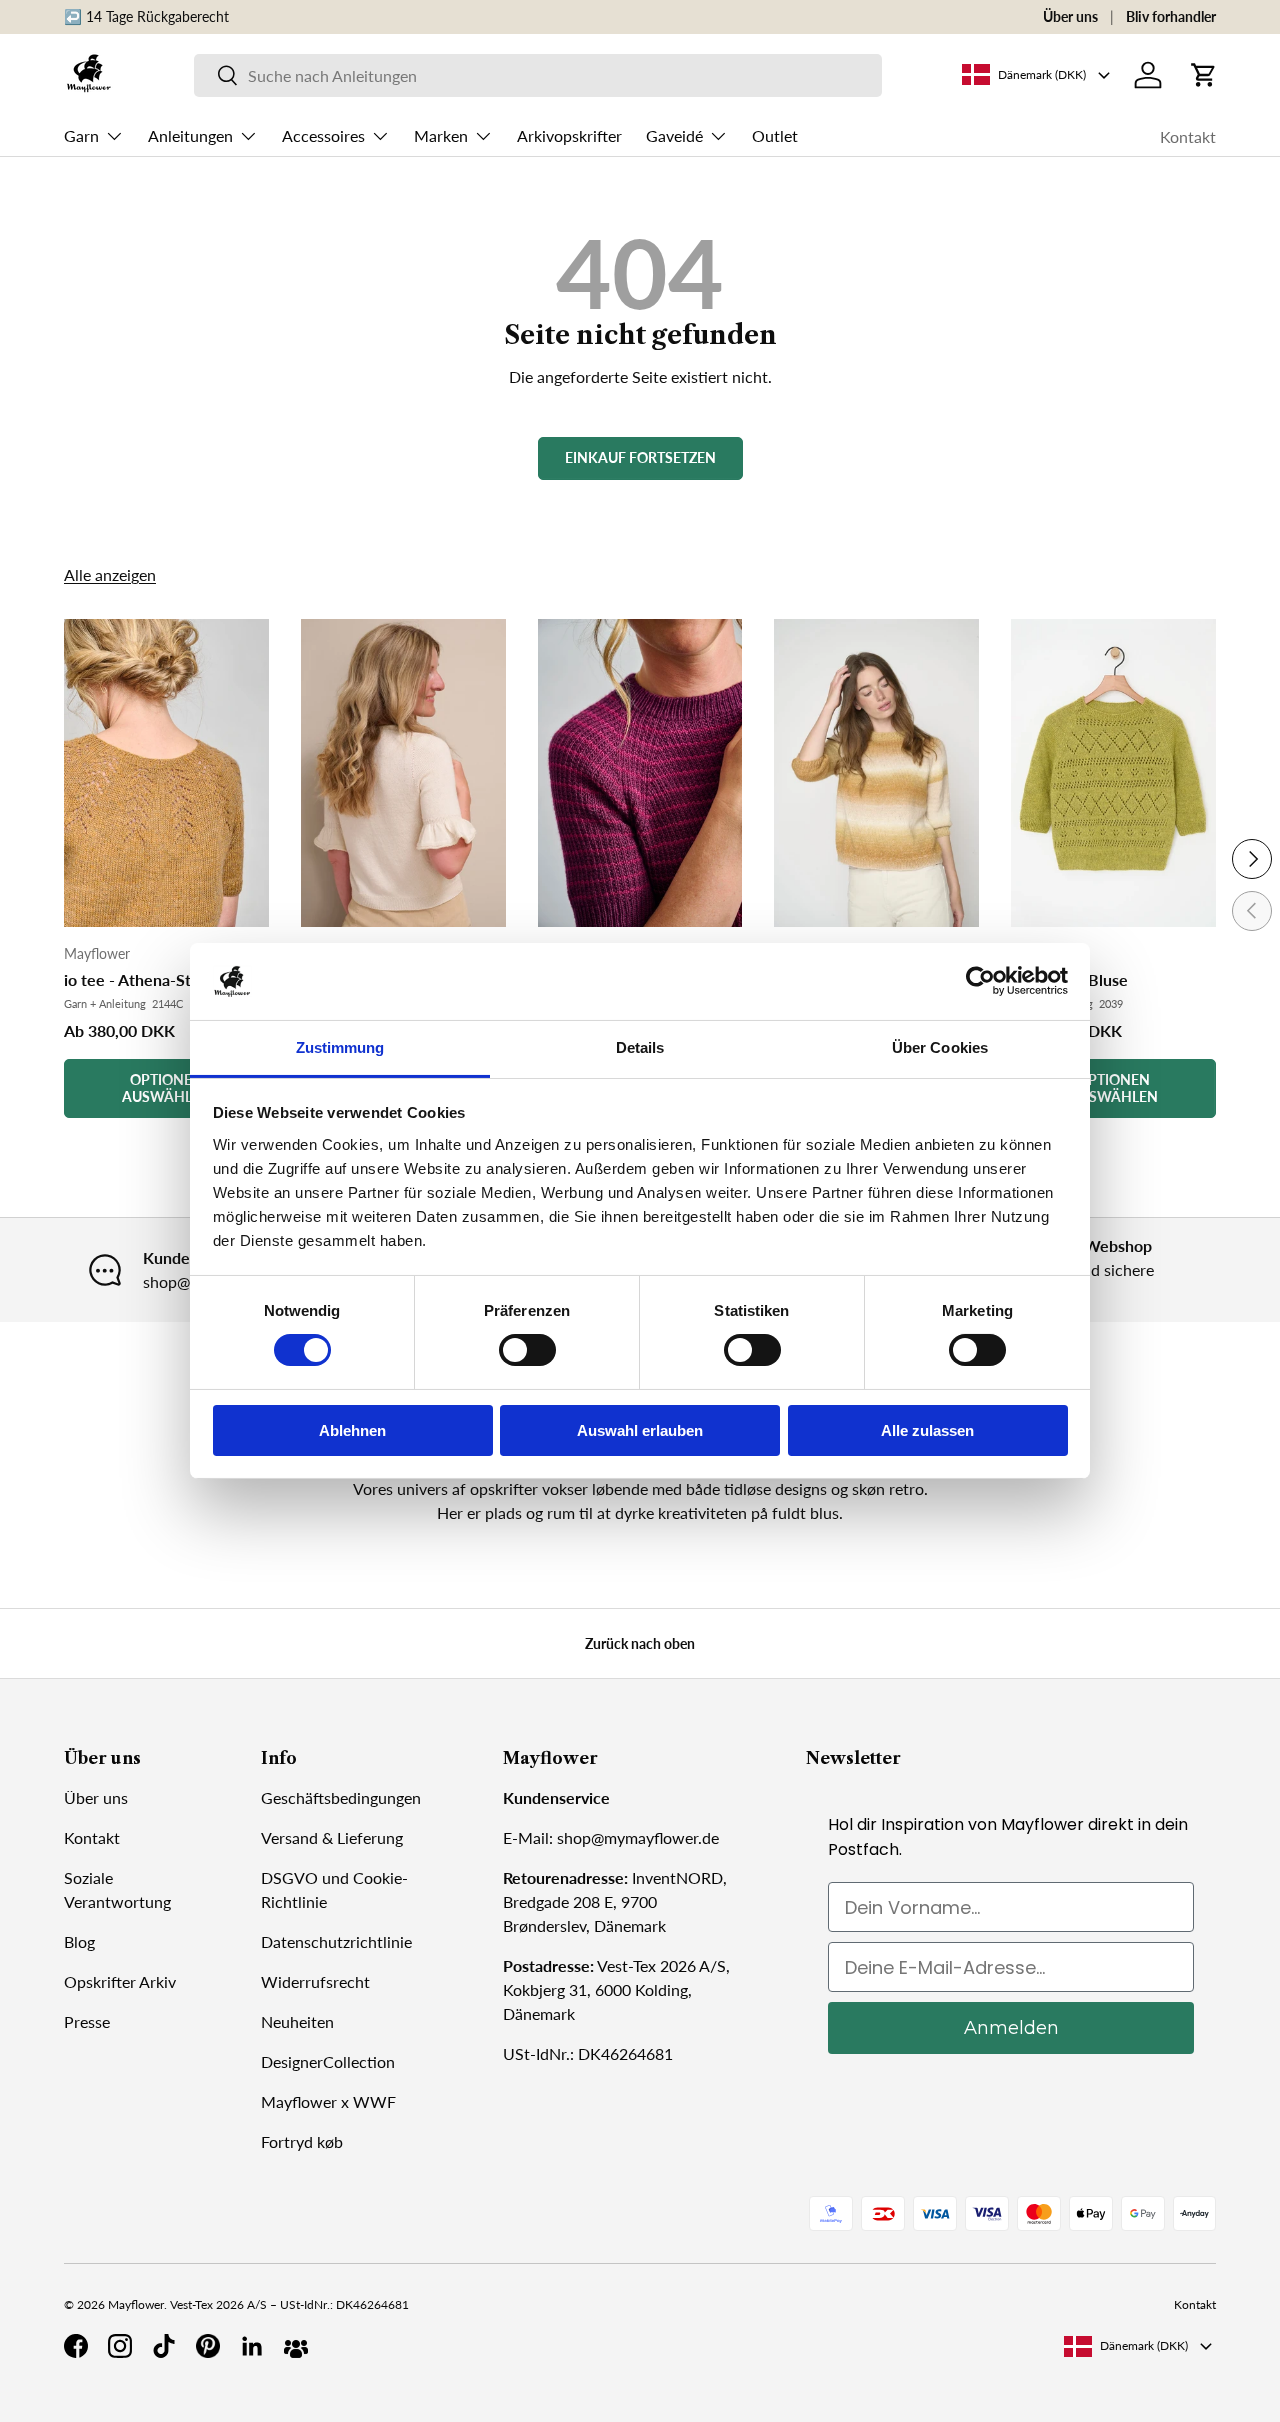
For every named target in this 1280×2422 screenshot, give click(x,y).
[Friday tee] (640, 773)
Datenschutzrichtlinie (336, 1941)
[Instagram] (120, 2346)
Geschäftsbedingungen (341, 1797)
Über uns (1070, 16)
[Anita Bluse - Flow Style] (876, 773)
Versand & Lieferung (332, 1837)
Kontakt (1188, 136)
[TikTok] (164, 2346)
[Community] (296, 2346)
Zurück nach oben (640, 1643)
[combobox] (538, 75)
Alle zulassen (927, 1430)
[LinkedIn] (252, 2346)
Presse (87, 2021)
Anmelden (1011, 2028)
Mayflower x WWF (328, 2101)
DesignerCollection (328, 2061)
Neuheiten (297, 2021)
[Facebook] (76, 2346)
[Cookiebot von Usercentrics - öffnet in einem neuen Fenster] (980, 981)
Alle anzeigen (110, 574)
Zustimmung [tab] (340, 1047)
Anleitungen (190, 135)
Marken (441, 135)
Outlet (775, 135)
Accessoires (323, 135)
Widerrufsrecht (315, 1981)
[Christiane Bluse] (1113, 773)
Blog (79, 1941)
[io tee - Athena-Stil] (166, 773)
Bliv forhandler (1171, 16)
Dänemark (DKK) (1144, 2345)
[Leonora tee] (403, 773)
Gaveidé (674, 135)
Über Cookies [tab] (940, 1047)
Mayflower (136, 2304)
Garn (81, 135)
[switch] (527, 1350)
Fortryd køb (302, 2141)
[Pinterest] (208, 2346)
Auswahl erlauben (640, 1430)
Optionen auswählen (166, 1088)
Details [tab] (640, 1047)
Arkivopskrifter (569, 135)
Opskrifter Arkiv (120, 1981)
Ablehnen (352, 1430)
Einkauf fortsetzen (640, 457)
